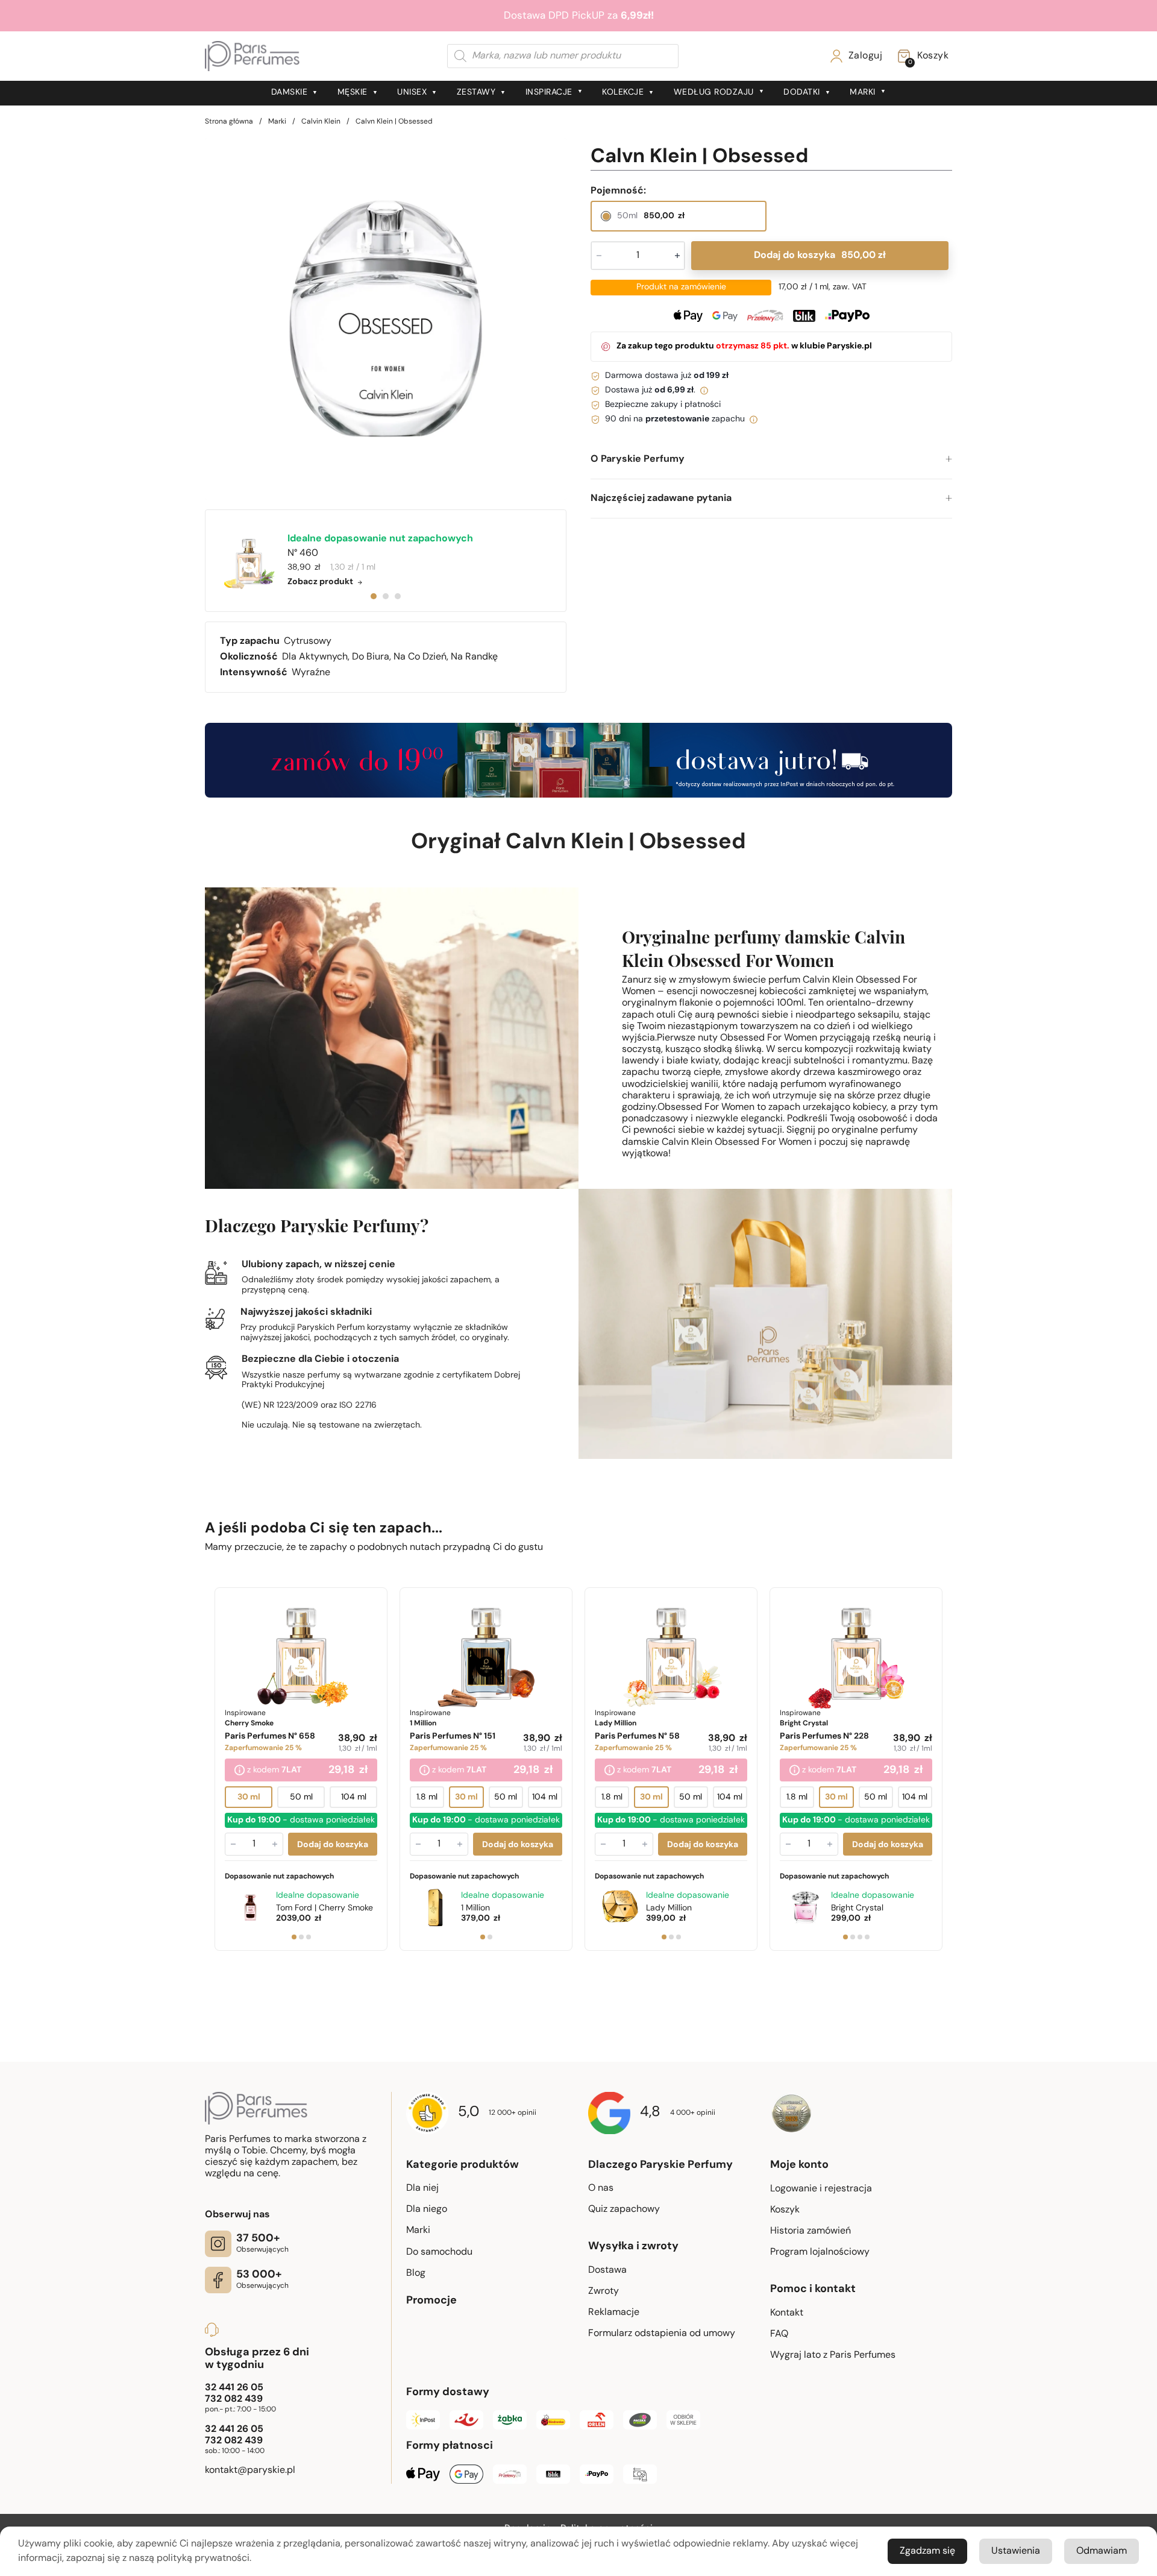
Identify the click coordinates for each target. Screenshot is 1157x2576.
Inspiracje (549, 93)
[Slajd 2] (301, 1937)
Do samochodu (439, 2252)
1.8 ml (427, 1797)
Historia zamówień (811, 2231)
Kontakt (787, 2313)
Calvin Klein (321, 122)
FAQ (779, 2334)
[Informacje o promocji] (240, 1771)
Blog (416, 2273)
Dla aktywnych (315, 657)
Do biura (371, 657)
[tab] (374, 596)
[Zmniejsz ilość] (233, 1844)
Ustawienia (1016, 2551)
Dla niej (422, 2188)
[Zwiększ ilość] (275, 1844)
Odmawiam (1102, 2551)
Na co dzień (420, 657)
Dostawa (607, 2270)
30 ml (249, 1797)
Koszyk (785, 2210)
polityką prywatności (203, 2559)
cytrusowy (308, 641)
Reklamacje (614, 2313)
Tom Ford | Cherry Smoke (325, 1908)
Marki (863, 93)
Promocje (431, 2301)
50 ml (301, 1797)
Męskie (353, 93)
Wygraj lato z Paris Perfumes (833, 2355)
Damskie (290, 93)
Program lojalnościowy (820, 2252)
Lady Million (669, 1908)
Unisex (412, 93)
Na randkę (474, 657)
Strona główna (229, 122)
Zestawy (476, 93)
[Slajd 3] (309, 1937)
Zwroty (604, 2291)
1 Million (475, 1908)
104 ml (354, 1797)
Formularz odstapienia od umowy (662, 2334)
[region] (386, 319)
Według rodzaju (714, 93)
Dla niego (427, 2209)
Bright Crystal (857, 1908)
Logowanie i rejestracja (821, 2189)
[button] (771, 460)
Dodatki (802, 93)
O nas (601, 2188)
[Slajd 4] (867, 1937)
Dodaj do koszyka (820, 256)
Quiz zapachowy (624, 2209)
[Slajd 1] (294, 1937)
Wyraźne (311, 673)
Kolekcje (623, 93)
